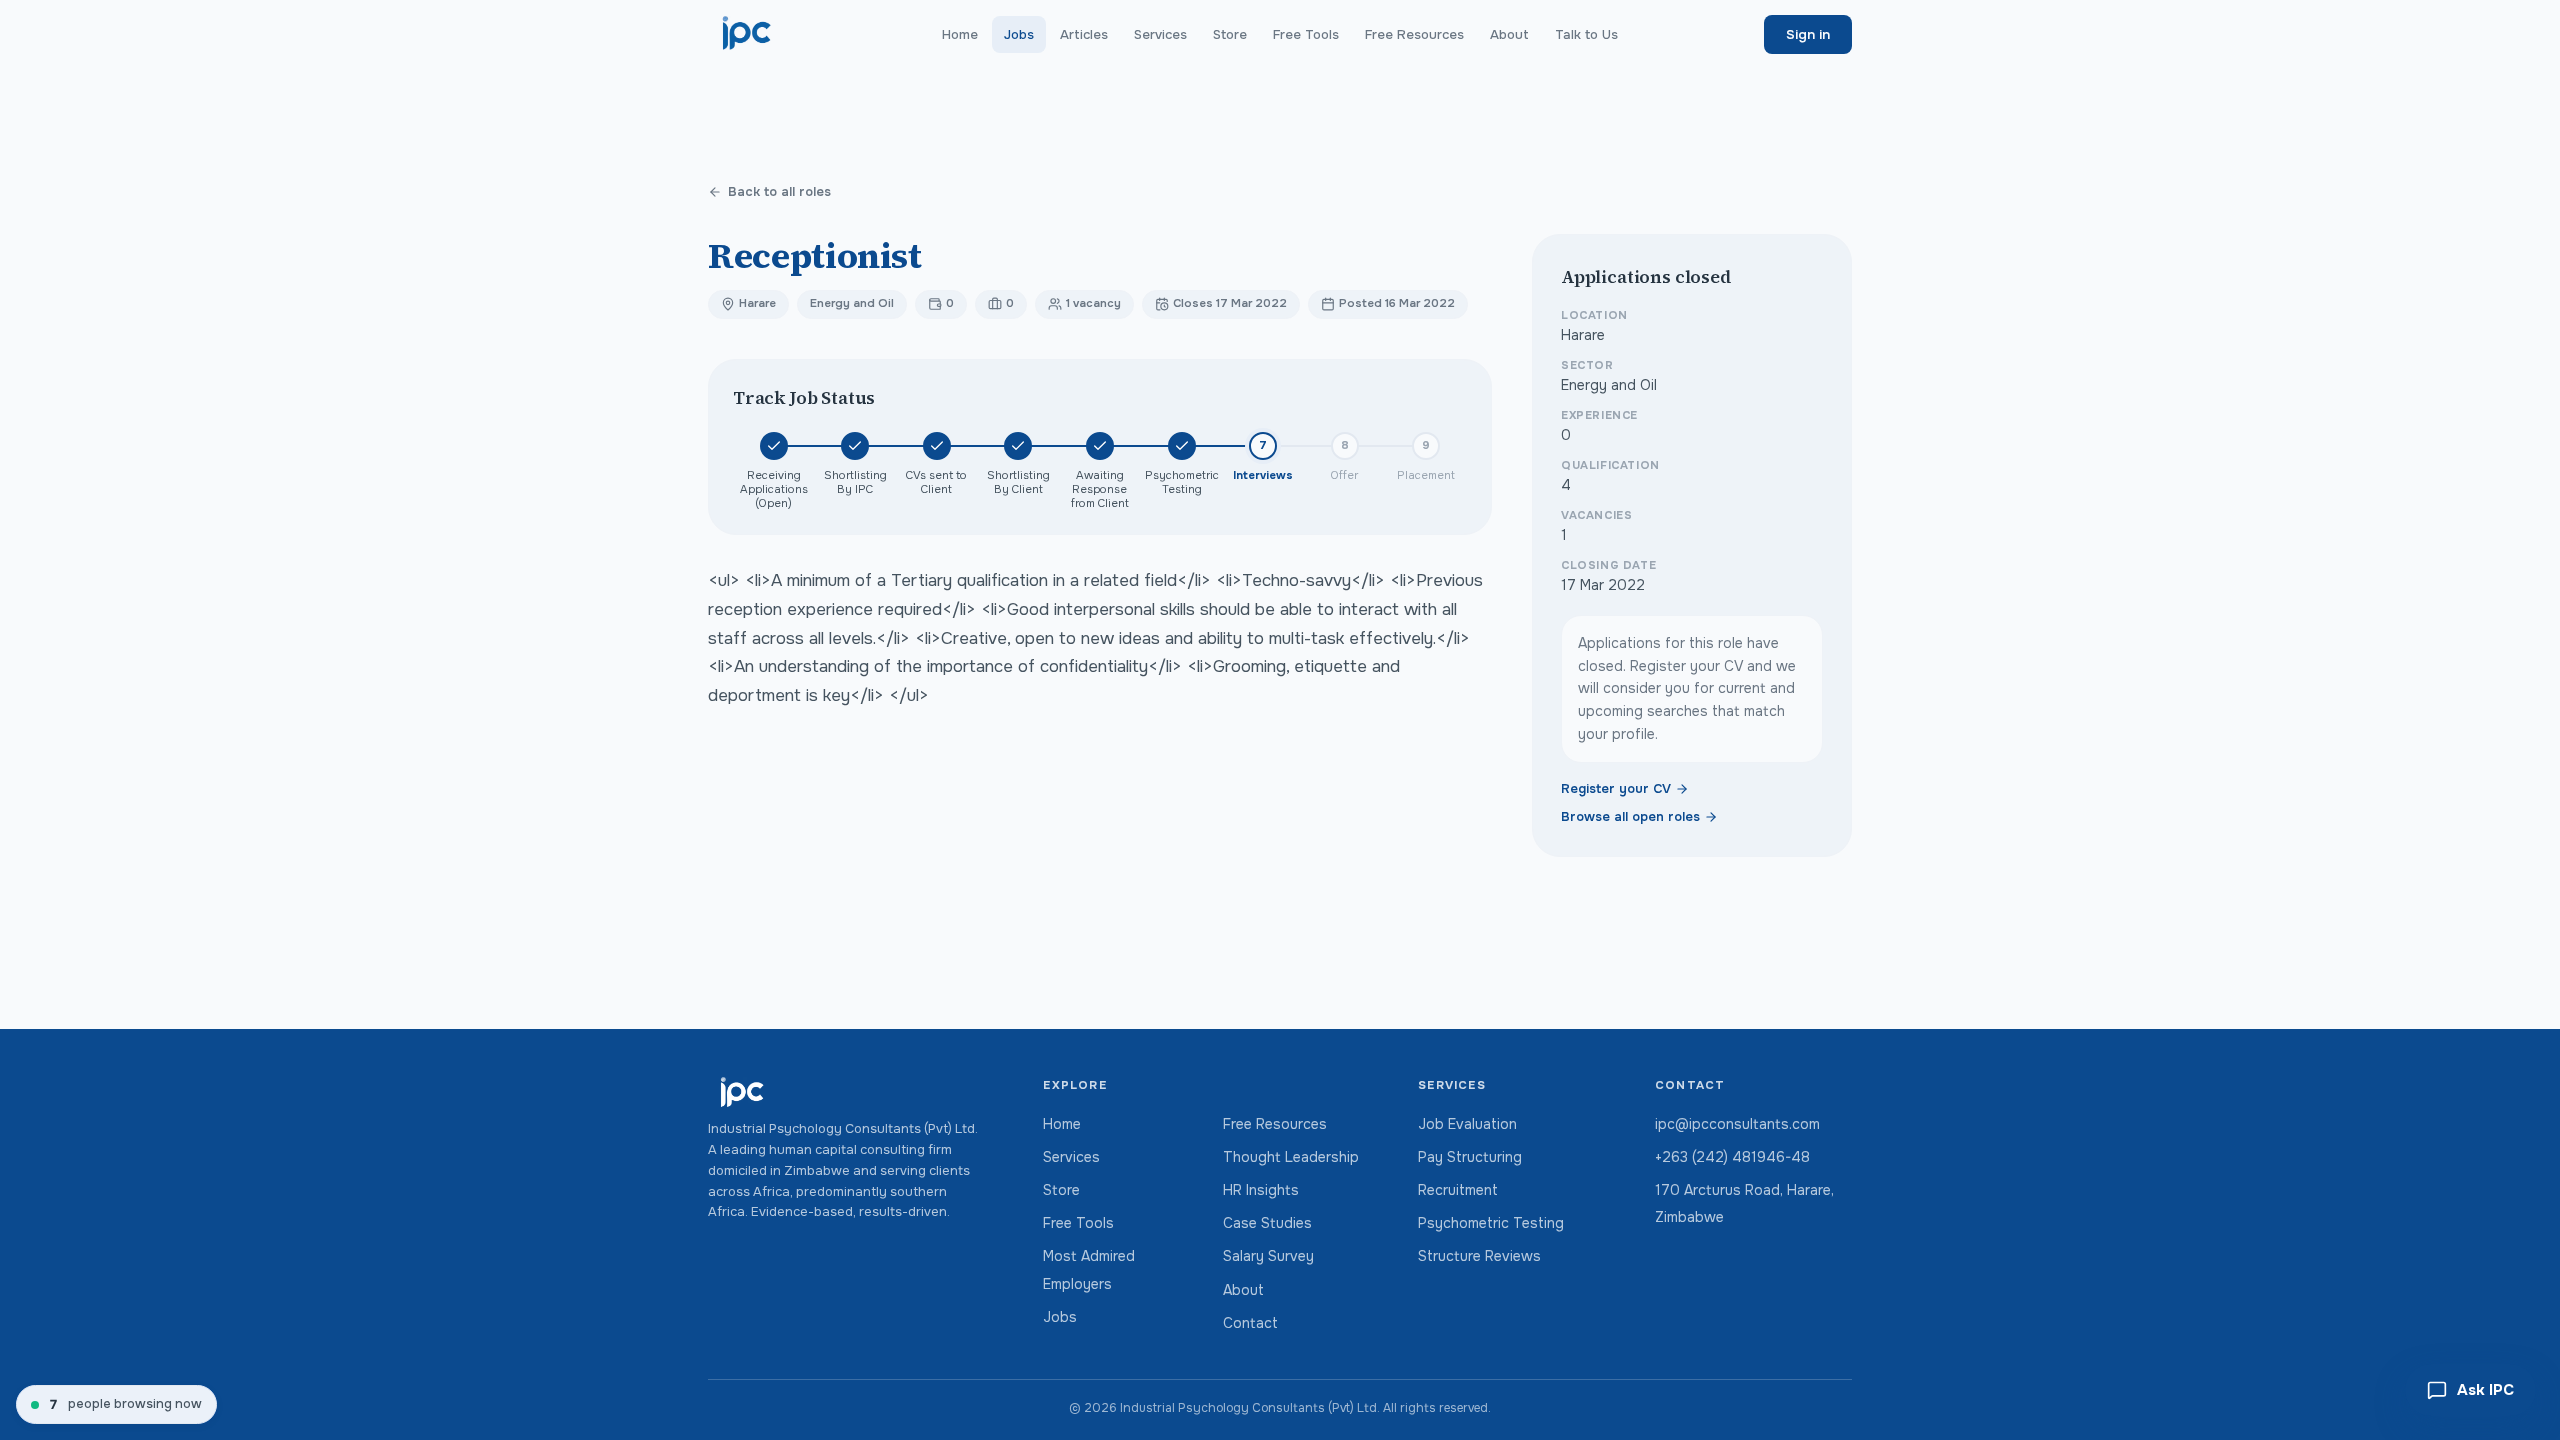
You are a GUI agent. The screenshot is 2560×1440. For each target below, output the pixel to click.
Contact (1250, 1323)
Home (960, 34)
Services (1160, 34)
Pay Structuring (1470, 1157)
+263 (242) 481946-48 (1732, 1157)
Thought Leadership (1291, 1157)
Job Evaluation (1467, 1124)
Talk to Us (1586, 34)
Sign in (1808, 34)
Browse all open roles (1630, 817)
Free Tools (1306, 34)
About (1509, 34)
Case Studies (1267, 1223)
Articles (1084, 34)
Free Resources (1414, 34)
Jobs (1019, 34)
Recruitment (1458, 1190)
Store (1230, 34)
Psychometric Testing (1491, 1223)
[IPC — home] (747, 34)
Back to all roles (779, 192)
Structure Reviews (1479, 1256)
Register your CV (1616, 789)
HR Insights (1261, 1190)
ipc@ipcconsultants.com (1737, 1124)
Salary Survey (1268, 1256)
